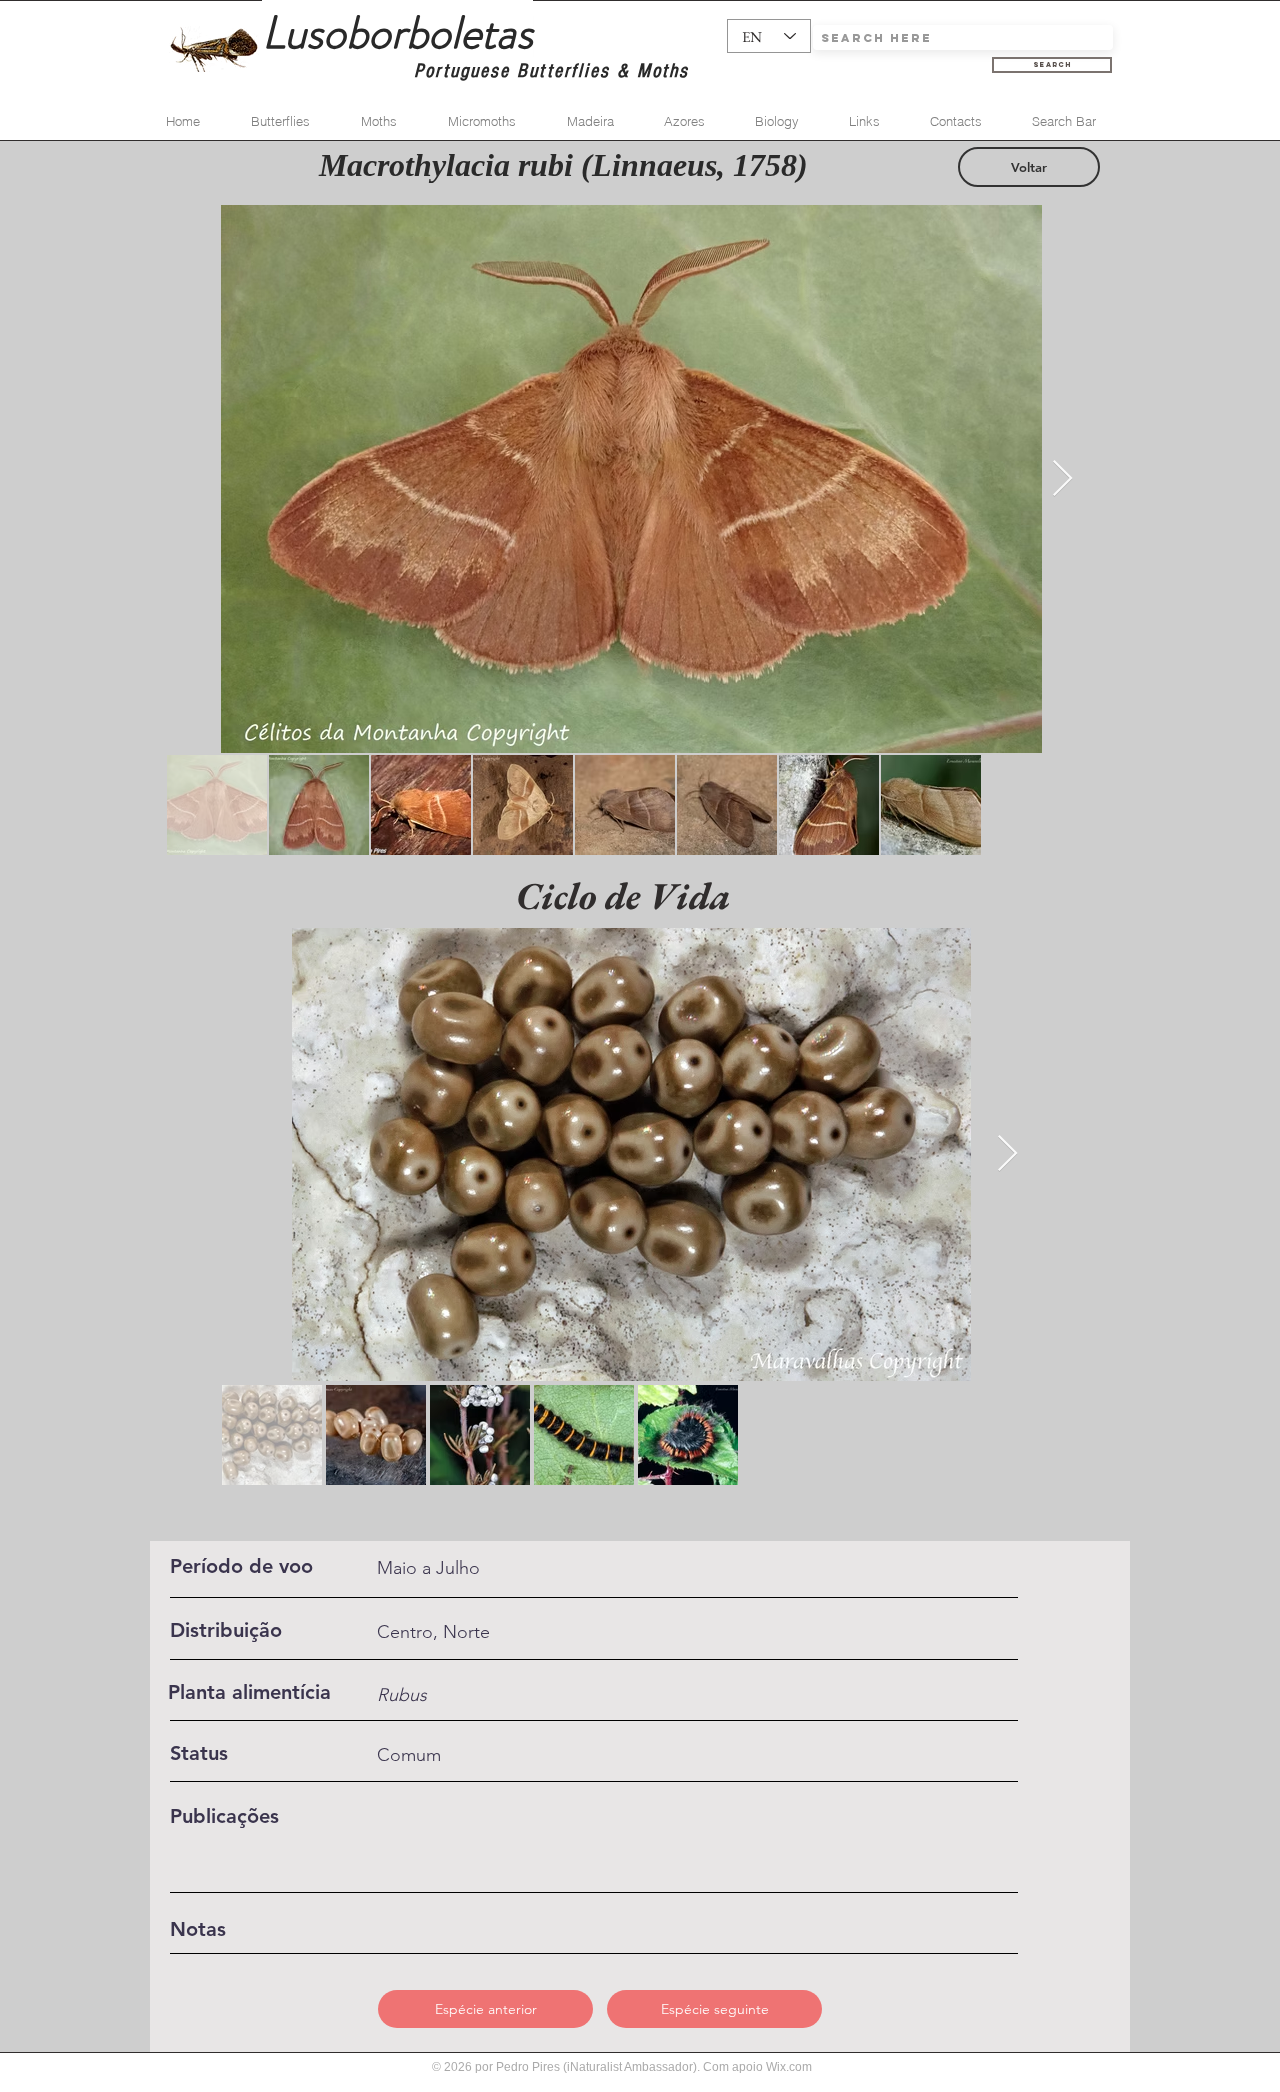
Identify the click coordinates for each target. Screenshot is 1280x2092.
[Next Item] (1062, 479)
